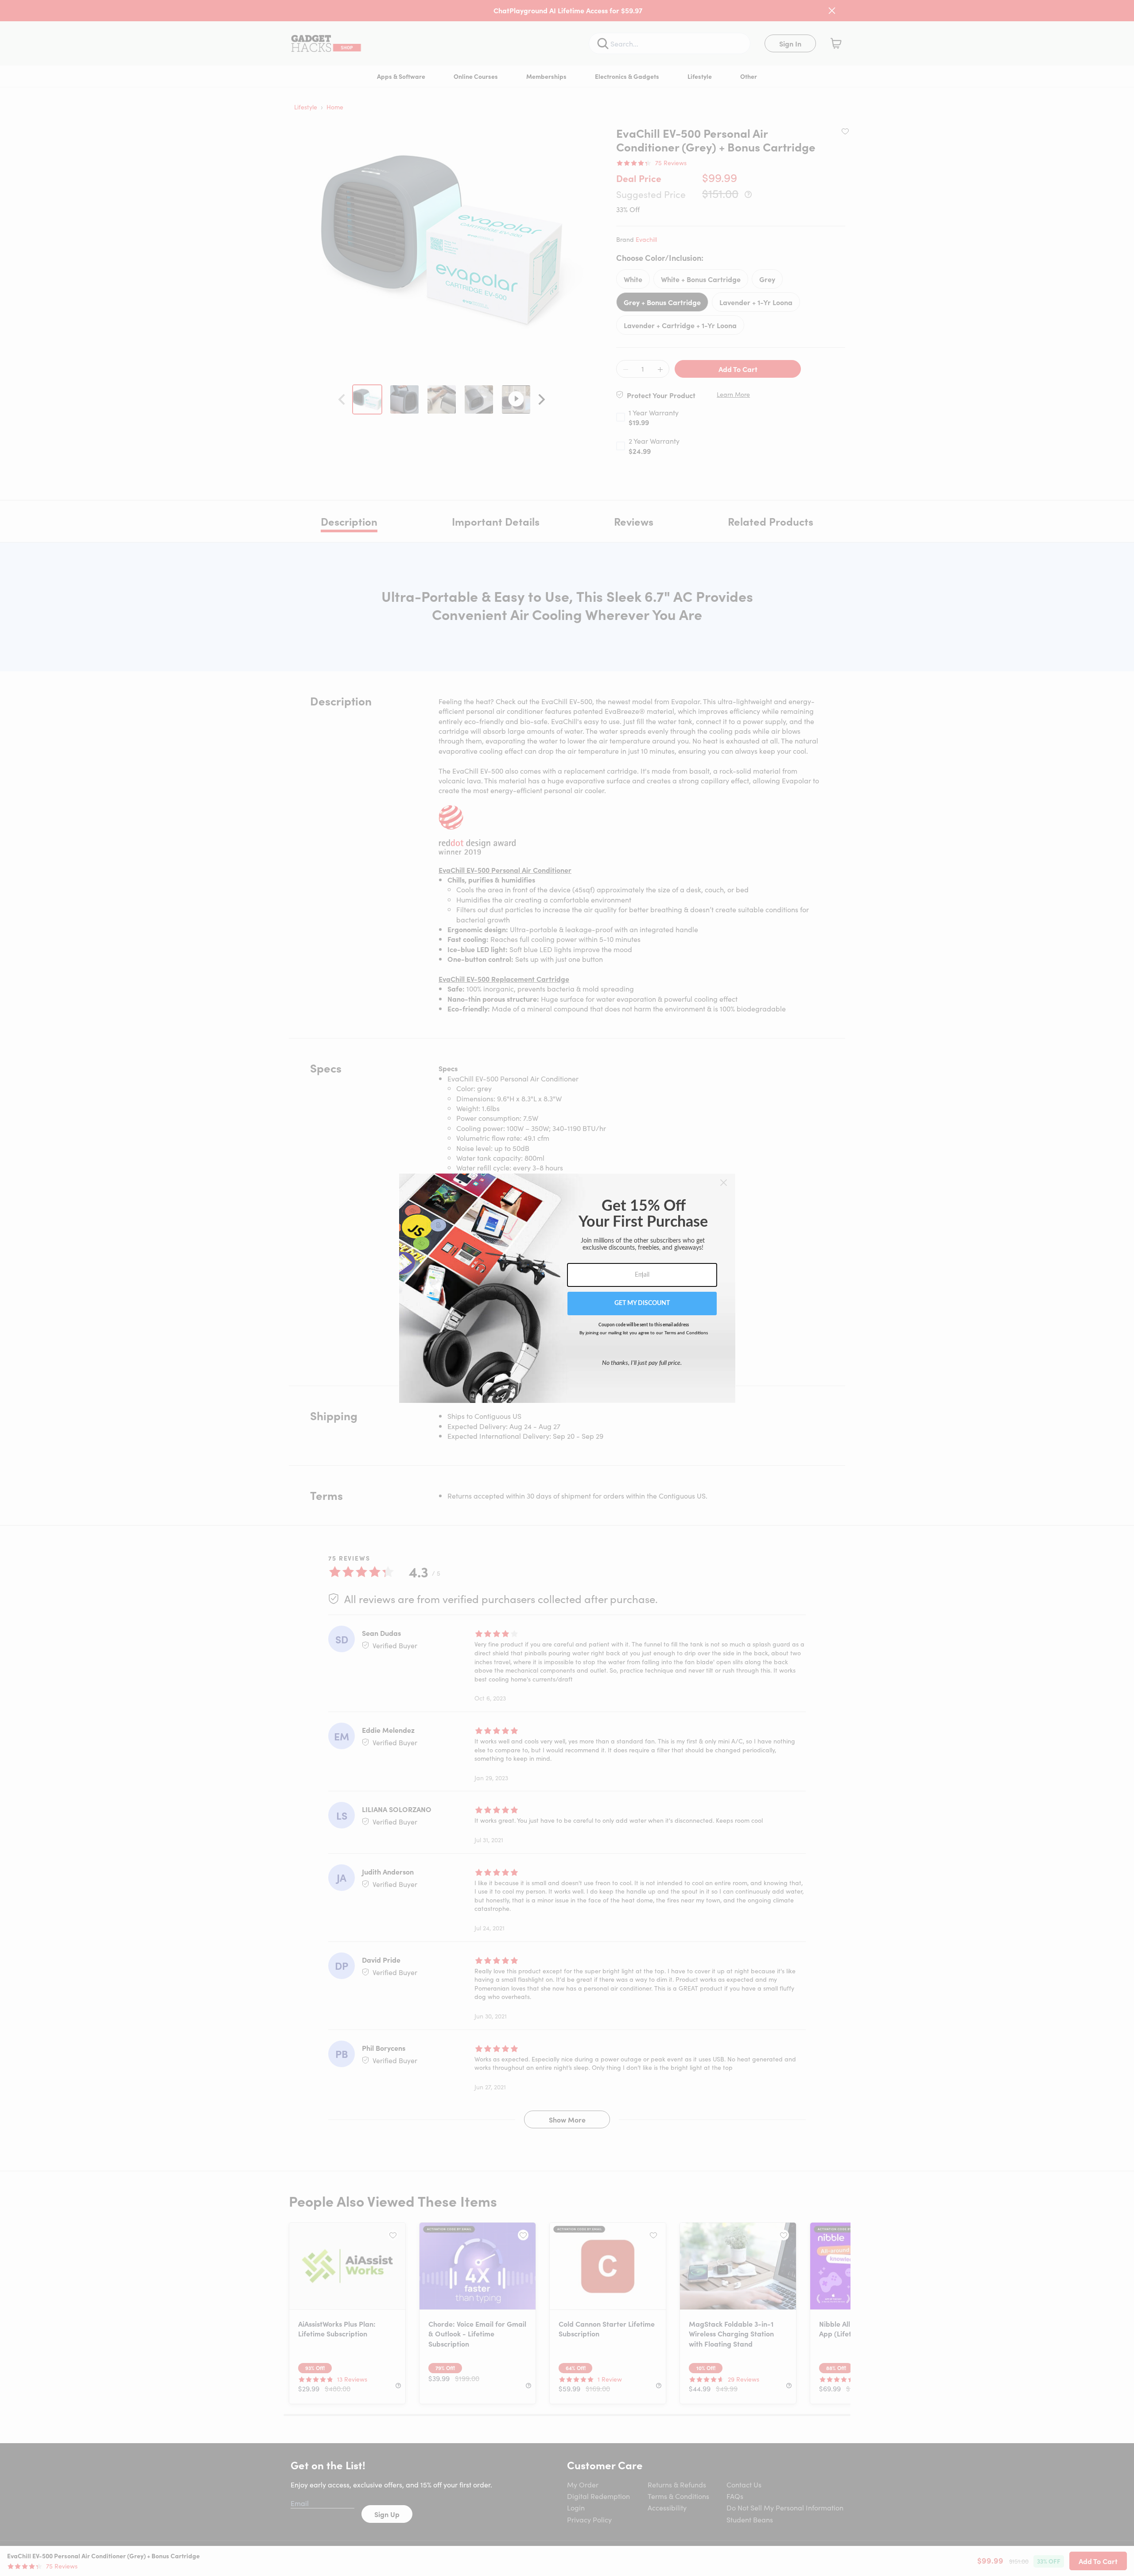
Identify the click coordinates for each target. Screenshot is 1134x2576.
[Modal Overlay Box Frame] (567, 1288)
